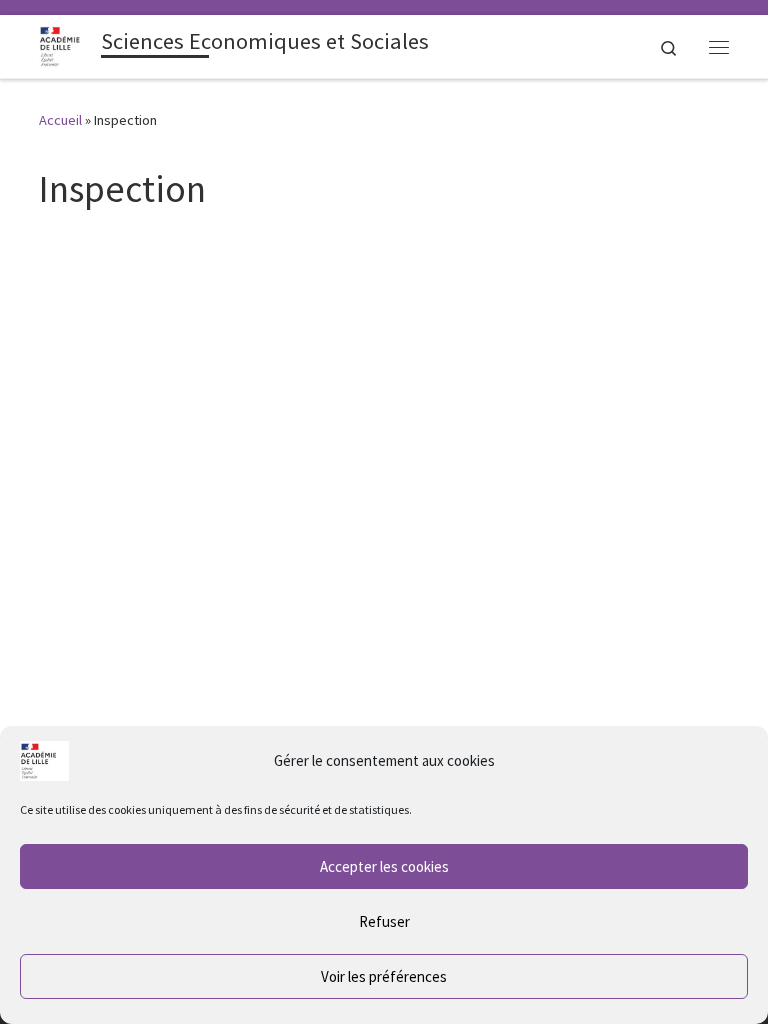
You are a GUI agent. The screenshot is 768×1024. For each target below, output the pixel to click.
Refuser (384, 921)
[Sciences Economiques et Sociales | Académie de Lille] (66, 44)
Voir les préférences (384, 976)
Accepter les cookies (384, 866)
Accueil (60, 120)
